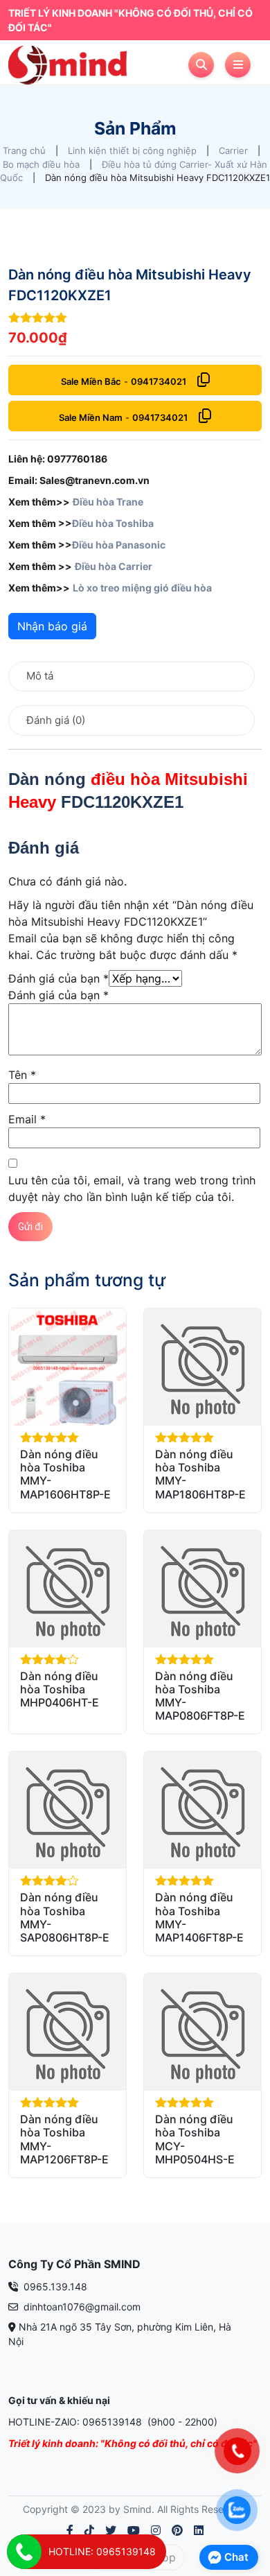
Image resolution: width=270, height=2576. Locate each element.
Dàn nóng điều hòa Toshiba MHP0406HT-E (60, 1689)
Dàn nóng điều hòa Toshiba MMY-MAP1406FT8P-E (199, 1917)
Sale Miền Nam (91, 417)
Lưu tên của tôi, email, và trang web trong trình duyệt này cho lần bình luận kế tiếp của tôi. (132, 1188)
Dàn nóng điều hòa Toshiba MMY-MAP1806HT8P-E (200, 1474)
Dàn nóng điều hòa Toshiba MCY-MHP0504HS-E (195, 2139)
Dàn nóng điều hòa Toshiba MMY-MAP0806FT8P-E (200, 1696)
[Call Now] (24, 2552)
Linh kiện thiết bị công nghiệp (132, 150)
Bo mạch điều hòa (41, 164)
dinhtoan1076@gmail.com (81, 2307)
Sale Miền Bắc (91, 381)
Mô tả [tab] (40, 676)
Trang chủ (24, 150)
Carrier (233, 150)
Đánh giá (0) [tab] (56, 720)
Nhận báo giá (52, 626)
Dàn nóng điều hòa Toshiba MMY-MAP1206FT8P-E (64, 2139)
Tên (22, 1075)
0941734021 (159, 381)
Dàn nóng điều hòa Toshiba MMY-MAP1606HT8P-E (65, 1474)
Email (27, 1119)
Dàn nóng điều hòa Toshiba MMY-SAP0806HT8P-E (65, 1917)
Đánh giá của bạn (58, 978)
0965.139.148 (54, 2287)
